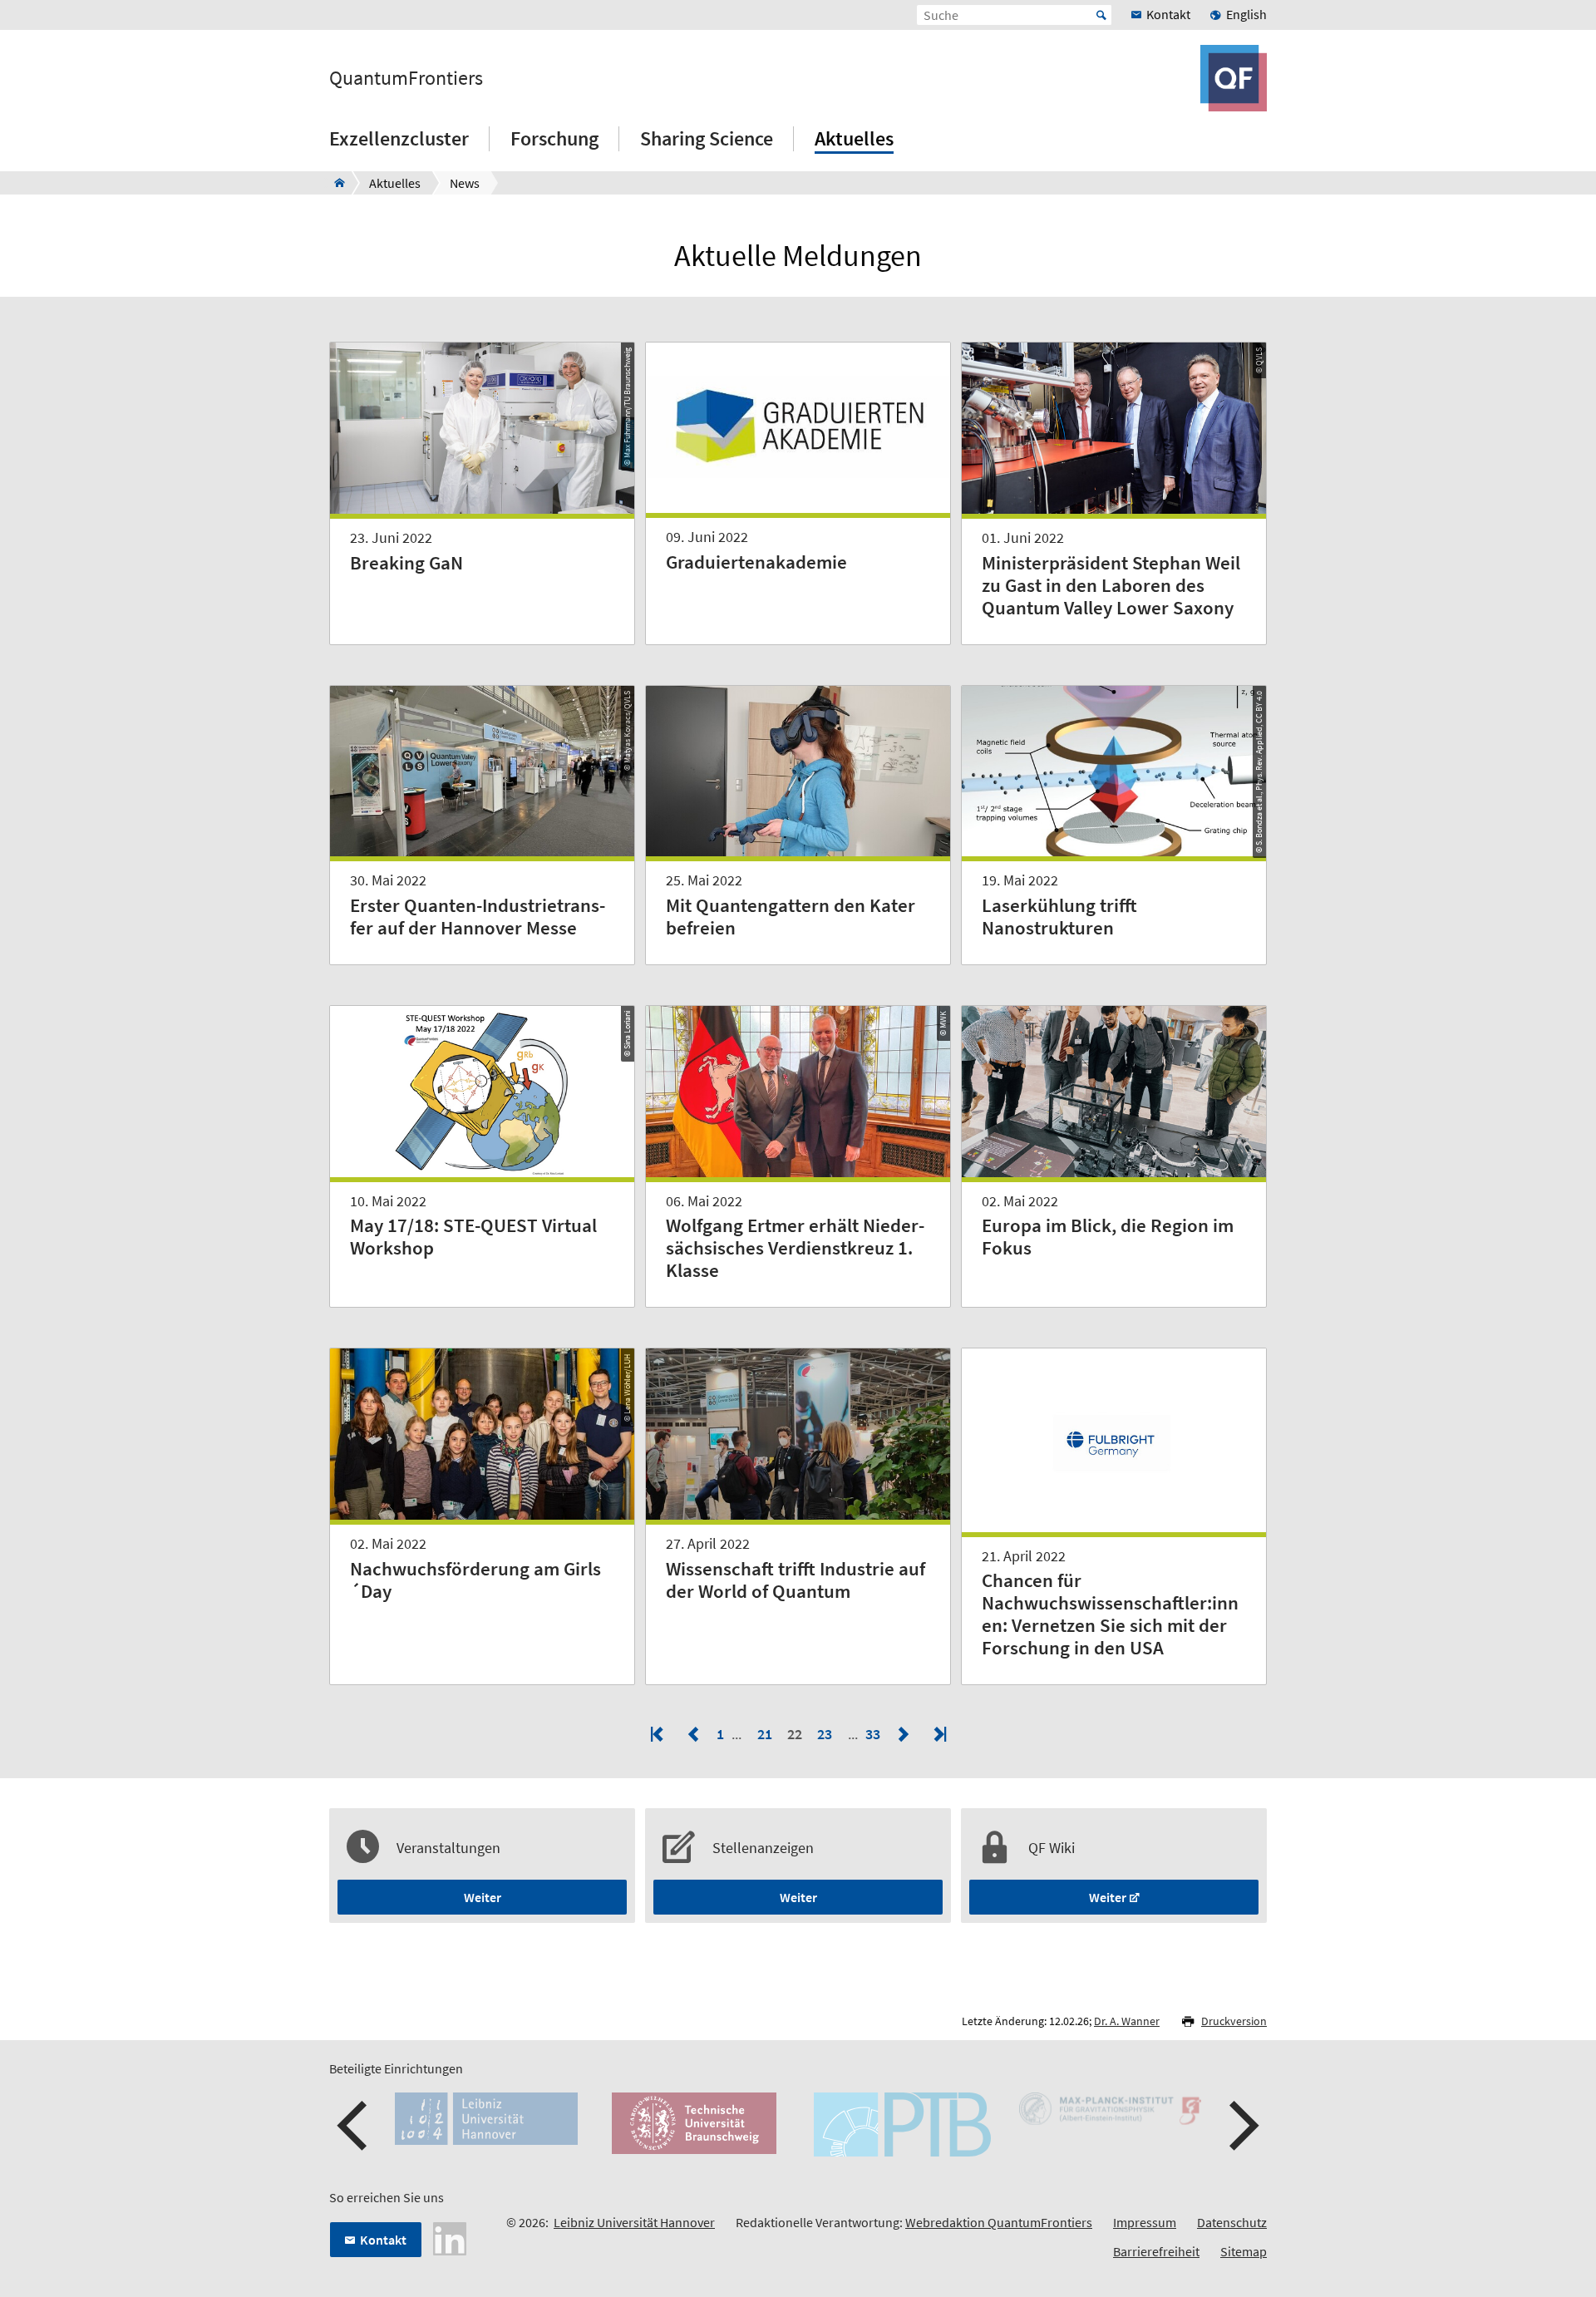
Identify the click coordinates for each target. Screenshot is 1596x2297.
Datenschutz (1232, 2222)
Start (1101, 15)
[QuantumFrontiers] (335, 183)
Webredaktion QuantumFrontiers (999, 2222)
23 (825, 1734)
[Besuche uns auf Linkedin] (450, 2237)
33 (874, 1734)
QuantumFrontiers (406, 78)
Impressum (1145, 2222)
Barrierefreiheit (1156, 2251)
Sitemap (1244, 2251)
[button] (354, 2126)
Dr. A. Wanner (1127, 2021)
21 (765, 1734)
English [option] (1246, 14)
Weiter (483, 1897)
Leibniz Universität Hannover (634, 2222)
